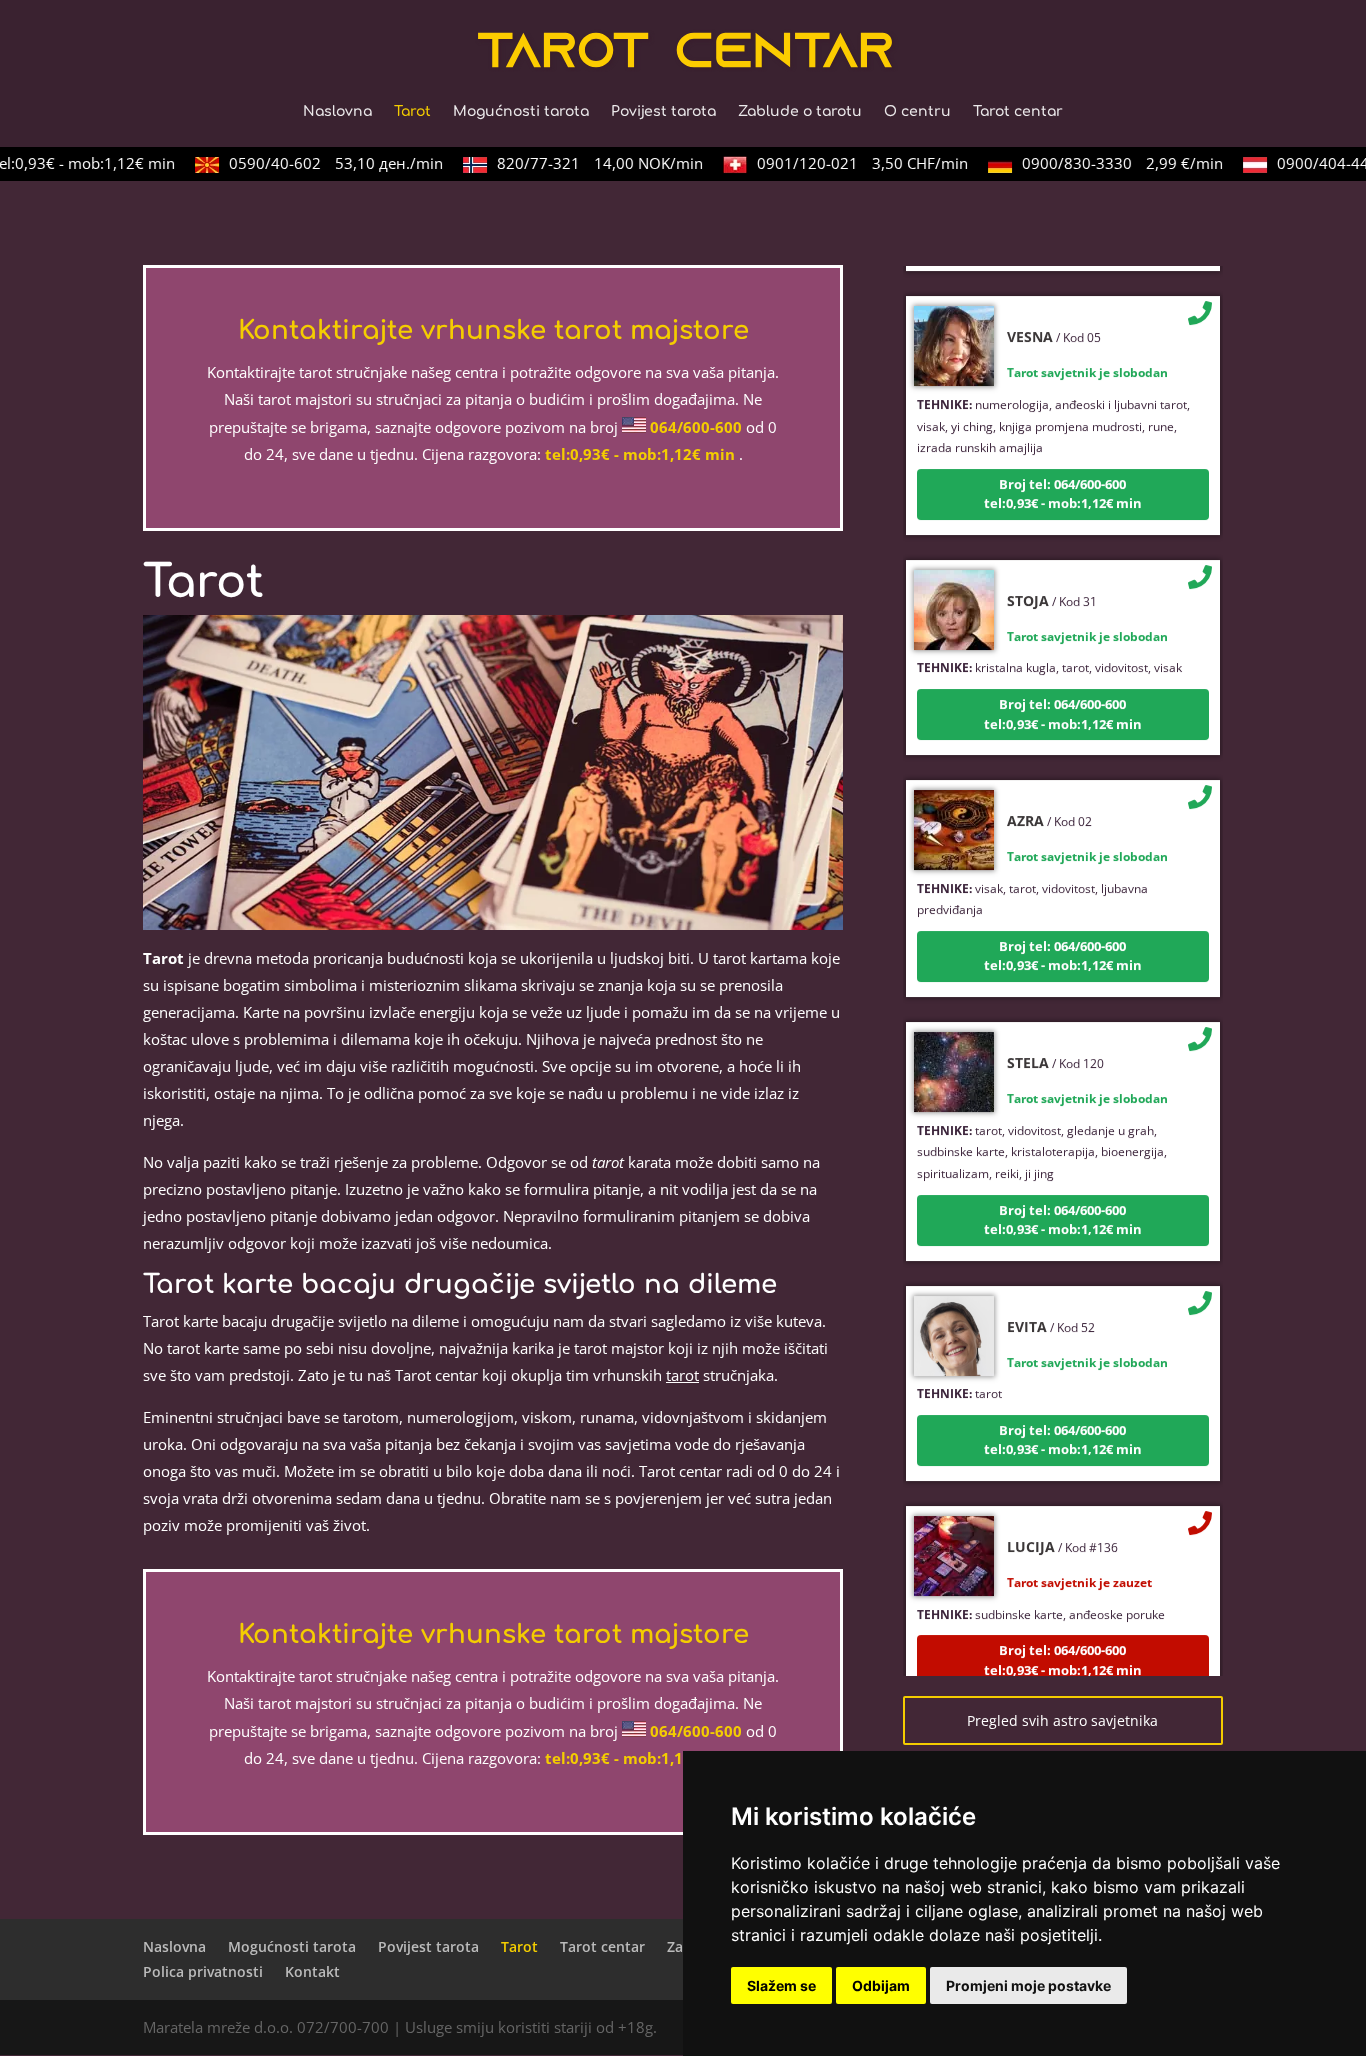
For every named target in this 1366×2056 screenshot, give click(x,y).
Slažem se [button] (781, 1985)
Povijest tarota (663, 112)
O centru (917, 112)
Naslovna (337, 112)
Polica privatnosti (203, 1971)
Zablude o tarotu (800, 112)
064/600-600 (696, 427)
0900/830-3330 (1104, 163)
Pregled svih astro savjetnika (1062, 1720)
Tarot (412, 112)
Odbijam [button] (881, 1985)
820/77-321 (582, 163)
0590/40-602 (318, 163)
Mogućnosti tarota (521, 112)
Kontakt (312, 1971)
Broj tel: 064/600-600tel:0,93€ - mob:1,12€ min (1063, 472)
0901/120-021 (844, 163)
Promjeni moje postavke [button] (1028, 1985)
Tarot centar (1018, 112)
